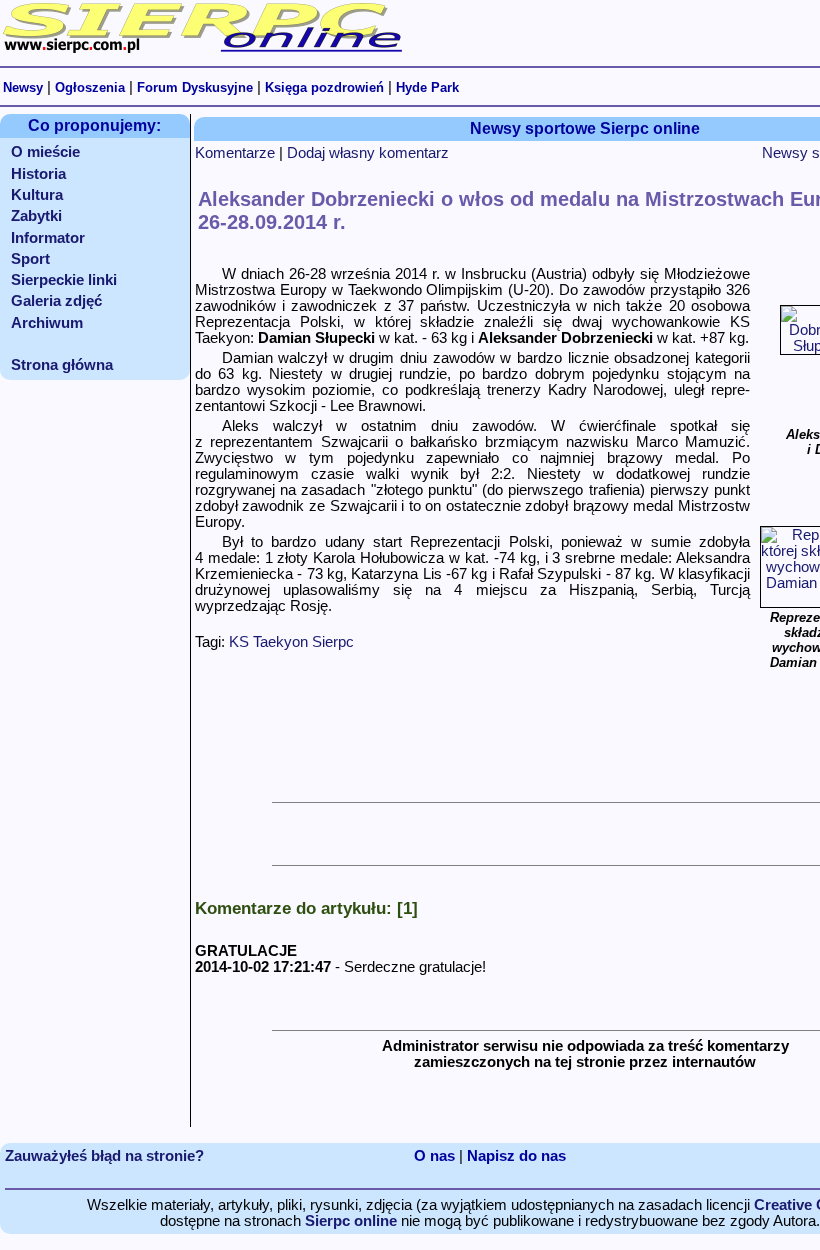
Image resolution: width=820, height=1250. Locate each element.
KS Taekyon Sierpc (291, 642)
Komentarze (235, 153)
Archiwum (47, 323)
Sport (30, 259)
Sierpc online (351, 1221)
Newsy (23, 87)
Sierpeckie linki (64, 280)
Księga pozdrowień (324, 87)
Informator (48, 238)
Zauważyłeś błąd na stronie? (104, 1156)
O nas (434, 1156)
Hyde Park (427, 87)
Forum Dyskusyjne (195, 87)
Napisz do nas (516, 1156)
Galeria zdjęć (56, 301)
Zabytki (36, 216)
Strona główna (62, 365)
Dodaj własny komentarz (368, 153)
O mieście (45, 152)
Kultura (37, 195)
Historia (38, 174)
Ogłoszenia (90, 87)
